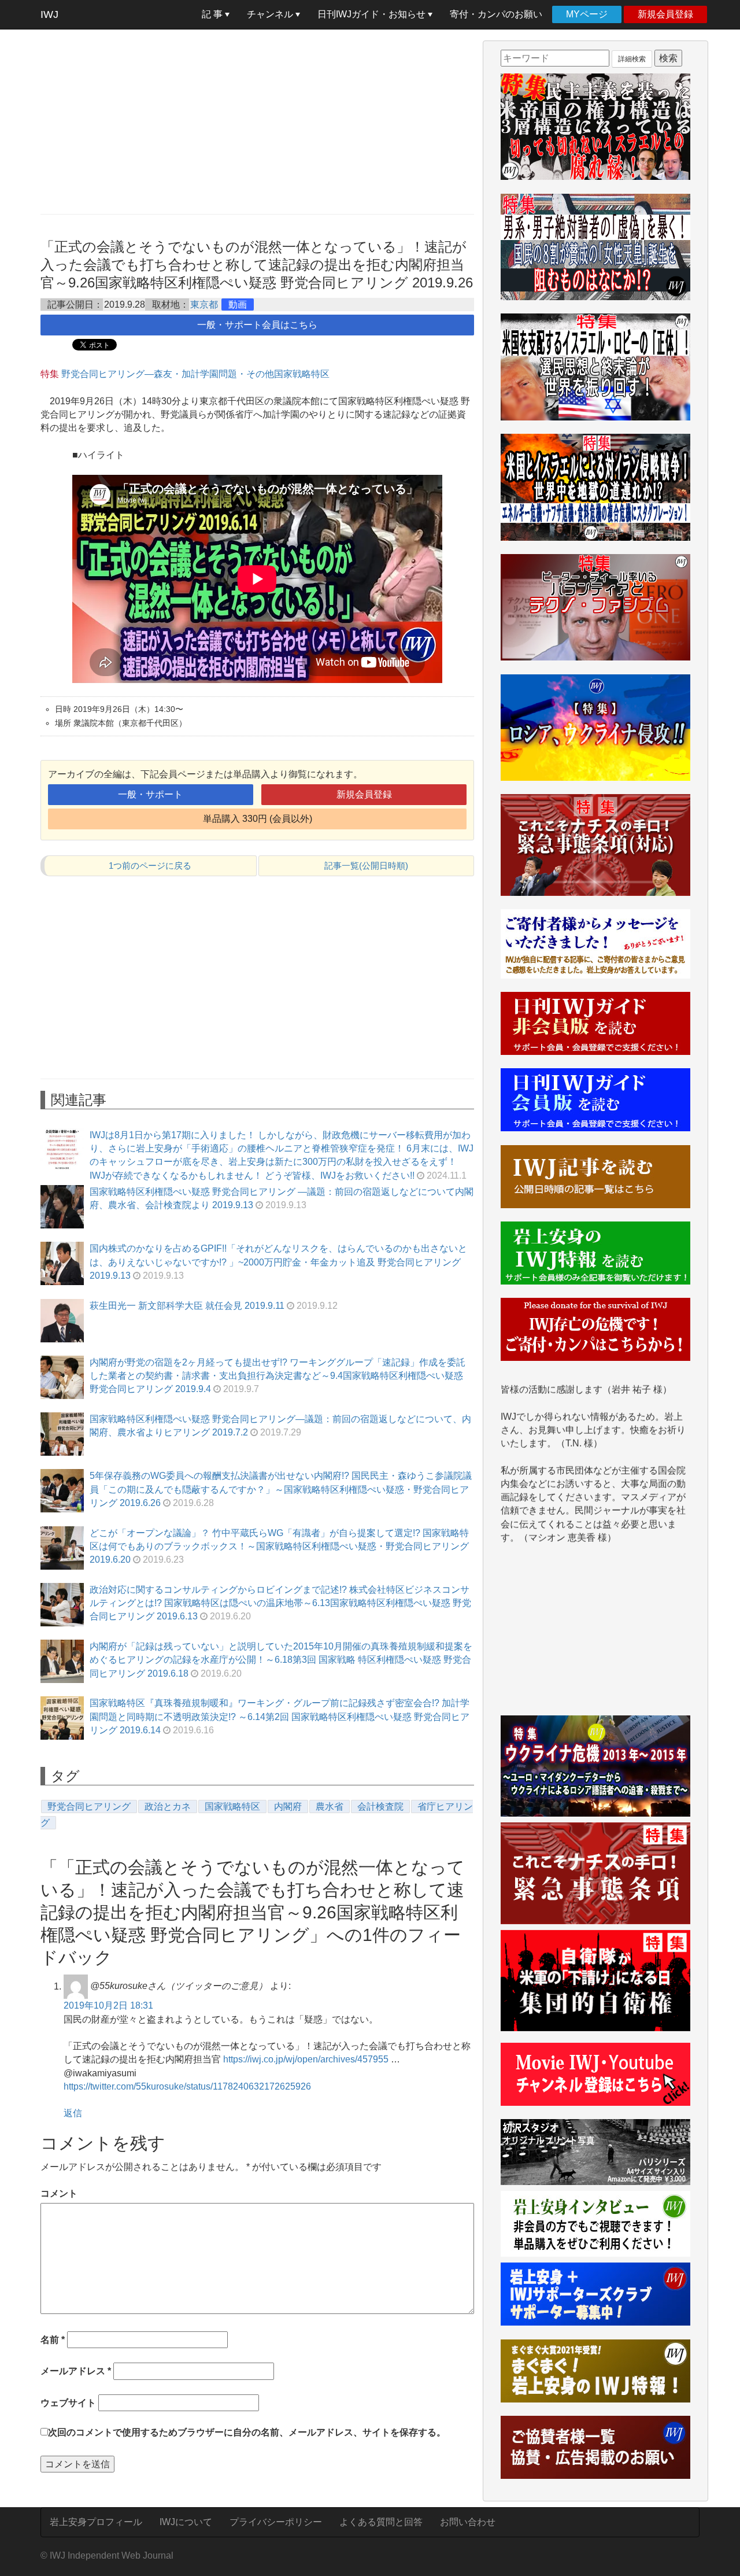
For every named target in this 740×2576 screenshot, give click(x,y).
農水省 (330, 1806)
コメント (59, 2193)
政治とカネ (168, 1806)
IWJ (49, 14)
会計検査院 (380, 1806)
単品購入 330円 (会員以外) (258, 819)
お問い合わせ (468, 2522)
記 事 (213, 14)
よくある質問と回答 (381, 2522)
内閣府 (288, 1806)
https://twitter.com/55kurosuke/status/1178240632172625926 (187, 2086)
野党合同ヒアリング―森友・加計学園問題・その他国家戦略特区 (195, 374)
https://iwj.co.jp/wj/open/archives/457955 (306, 2059)
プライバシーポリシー (276, 2522)
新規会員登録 (665, 14)
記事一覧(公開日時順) (366, 866)
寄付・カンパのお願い (496, 14)
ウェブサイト (68, 2403)
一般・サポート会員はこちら (257, 325)
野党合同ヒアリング (89, 1806)
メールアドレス (76, 2371)
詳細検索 (632, 59)
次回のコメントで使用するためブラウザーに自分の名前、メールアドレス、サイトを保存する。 (247, 2432)
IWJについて (186, 2522)
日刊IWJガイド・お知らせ (373, 14)
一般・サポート (150, 794)
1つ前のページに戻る (150, 866)
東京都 (204, 305)
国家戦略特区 (232, 1806)
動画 (238, 305)
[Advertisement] (257, 121)
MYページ (587, 14)
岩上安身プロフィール (96, 2522)
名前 (53, 2340)
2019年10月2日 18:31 (108, 2005)
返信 (73, 2113)
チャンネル (271, 14)
